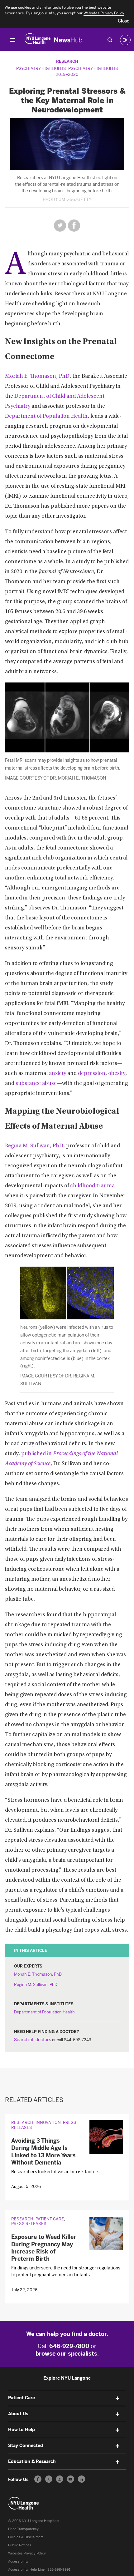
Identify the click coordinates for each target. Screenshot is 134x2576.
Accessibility (18, 2561)
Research (67, 61)
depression (92, 1074)
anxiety (57, 1074)
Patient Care (50, 2219)
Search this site (110, 40)
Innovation (48, 2123)
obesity (117, 1074)
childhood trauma (92, 1186)
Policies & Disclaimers (26, 2537)
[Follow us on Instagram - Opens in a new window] (60, 2479)
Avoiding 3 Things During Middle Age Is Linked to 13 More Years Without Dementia (43, 2152)
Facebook (74, 226)
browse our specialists (66, 2354)
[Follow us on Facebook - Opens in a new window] (38, 2479)
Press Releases (29, 2224)
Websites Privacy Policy (27, 2553)
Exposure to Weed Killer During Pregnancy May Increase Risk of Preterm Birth (44, 2248)
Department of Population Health (46, 416)
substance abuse (36, 1084)
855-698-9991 (59, 2570)
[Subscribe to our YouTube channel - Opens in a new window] (71, 2479)
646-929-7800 (69, 2346)
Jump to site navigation (13, 40)
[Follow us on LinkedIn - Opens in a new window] (81, 2479)
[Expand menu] (117, 2398)
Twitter (60, 226)
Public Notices (20, 2545)
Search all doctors (33, 2040)
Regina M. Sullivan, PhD (34, 1146)
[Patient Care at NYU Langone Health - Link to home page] (24, 2503)
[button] (124, 21)
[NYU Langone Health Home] (38, 40)
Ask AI (125, 40)
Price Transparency (23, 2529)
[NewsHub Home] (68, 40)
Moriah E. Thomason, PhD (37, 377)
